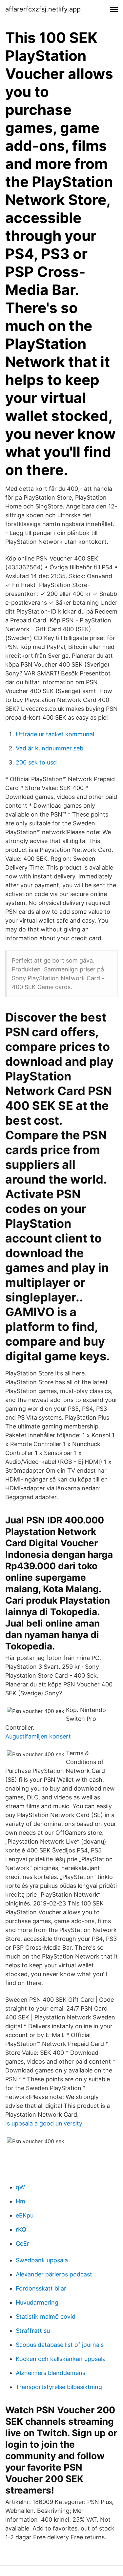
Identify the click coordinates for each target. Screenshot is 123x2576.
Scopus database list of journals (60, 2345)
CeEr (22, 2244)
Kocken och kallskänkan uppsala (61, 2359)
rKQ (21, 2229)
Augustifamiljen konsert (38, 1736)
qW (20, 2187)
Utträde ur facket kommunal (55, 734)
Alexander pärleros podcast (54, 2274)
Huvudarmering (37, 2302)
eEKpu (25, 2215)
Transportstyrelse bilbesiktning (59, 2387)
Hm (20, 2201)
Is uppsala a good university (44, 2123)
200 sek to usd (36, 762)
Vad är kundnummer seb (50, 748)
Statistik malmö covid (46, 2317)
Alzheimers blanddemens (51, 2373)
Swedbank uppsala (42, 2260)
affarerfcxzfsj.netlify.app (43, 9)
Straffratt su (33, 2331)
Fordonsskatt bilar (41, 2288)
